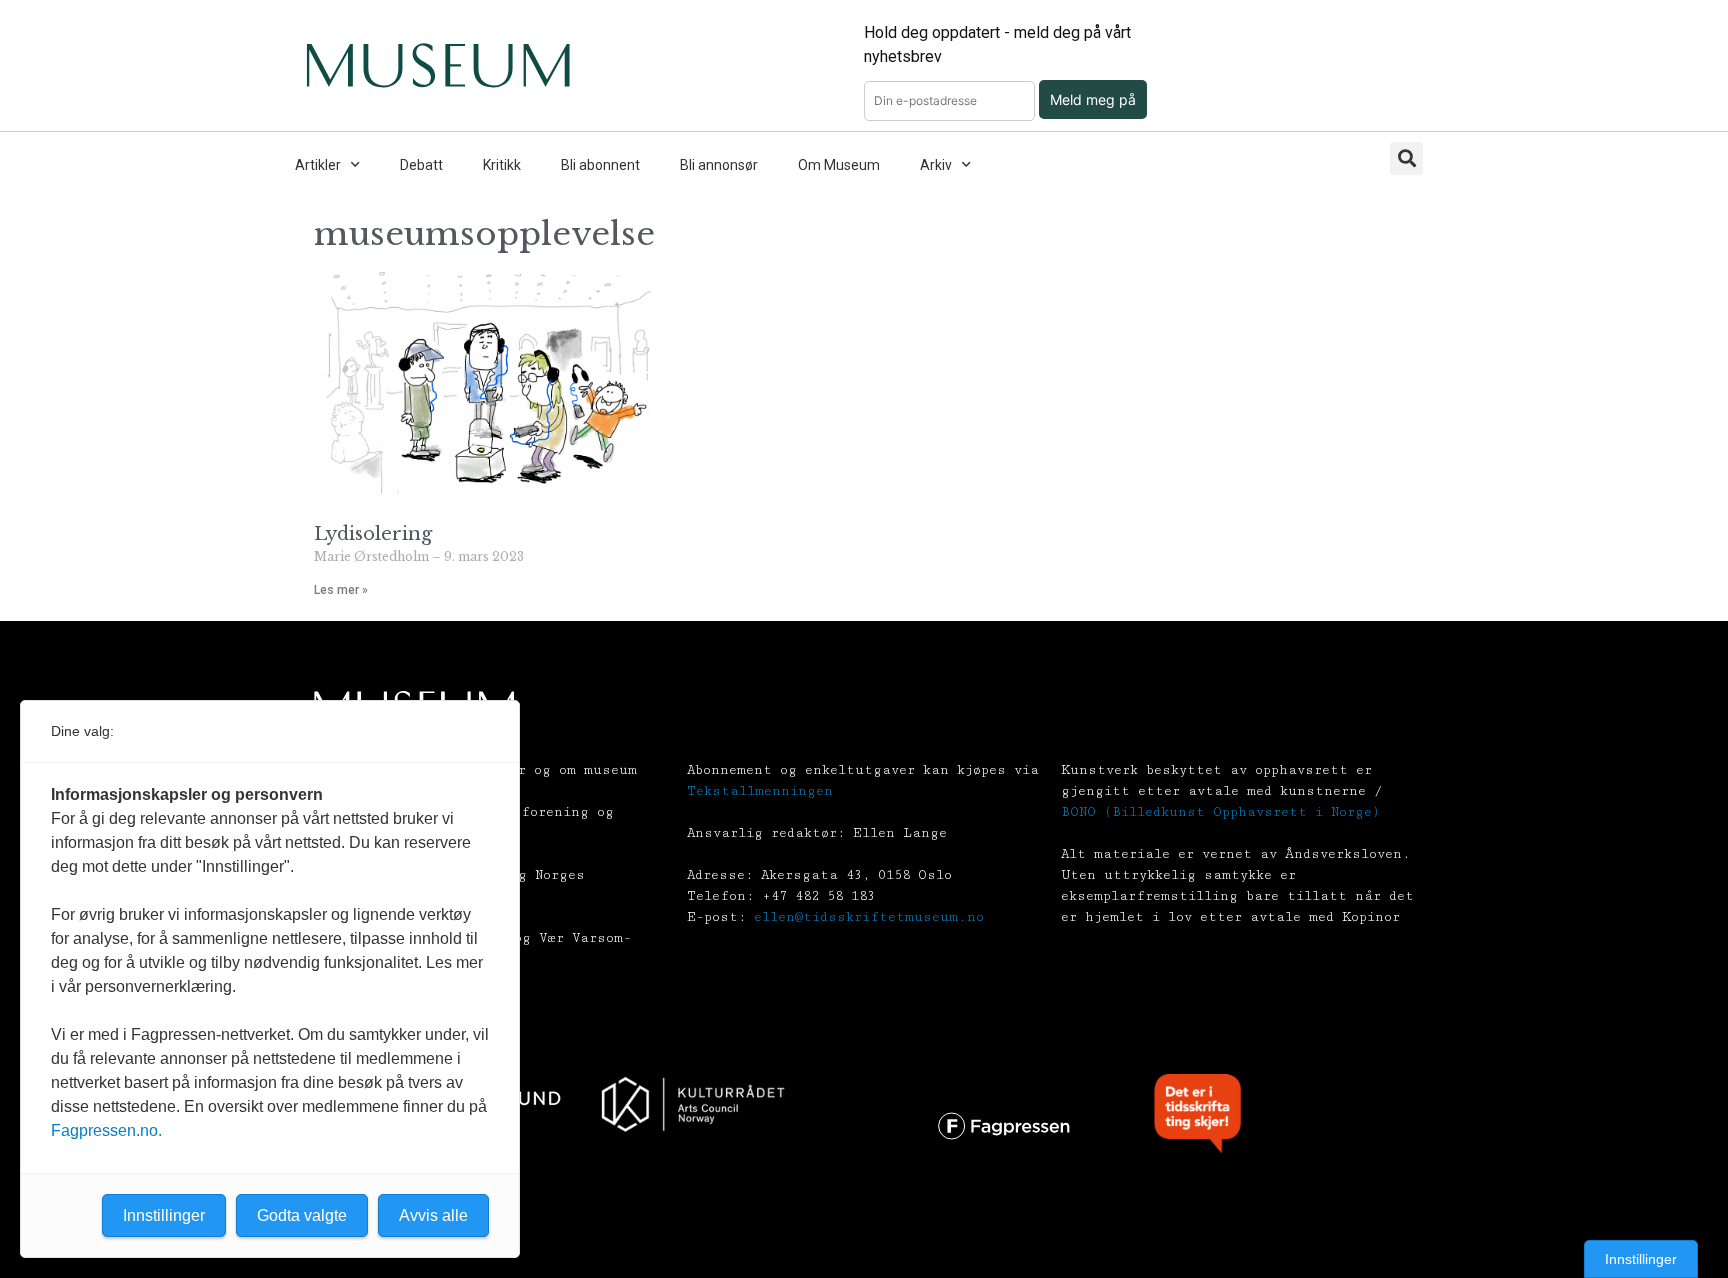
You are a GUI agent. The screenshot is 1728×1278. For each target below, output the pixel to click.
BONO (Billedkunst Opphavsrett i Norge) (1220, 812)
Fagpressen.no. (106, 1130)
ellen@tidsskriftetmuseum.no (869, 917)
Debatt (421, 165)
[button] (1406, 158)
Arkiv (936, 165)
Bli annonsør (719, 165)
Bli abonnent (600, 165)
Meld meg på (1093, 99)
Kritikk (502, 165)
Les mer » (341, 590)
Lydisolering (373, 534)
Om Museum (839, 165)
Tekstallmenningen (760, 791)
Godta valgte (302, 1215)
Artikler (318, 165)
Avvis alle (433, 1215)
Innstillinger (1641, 1259)
